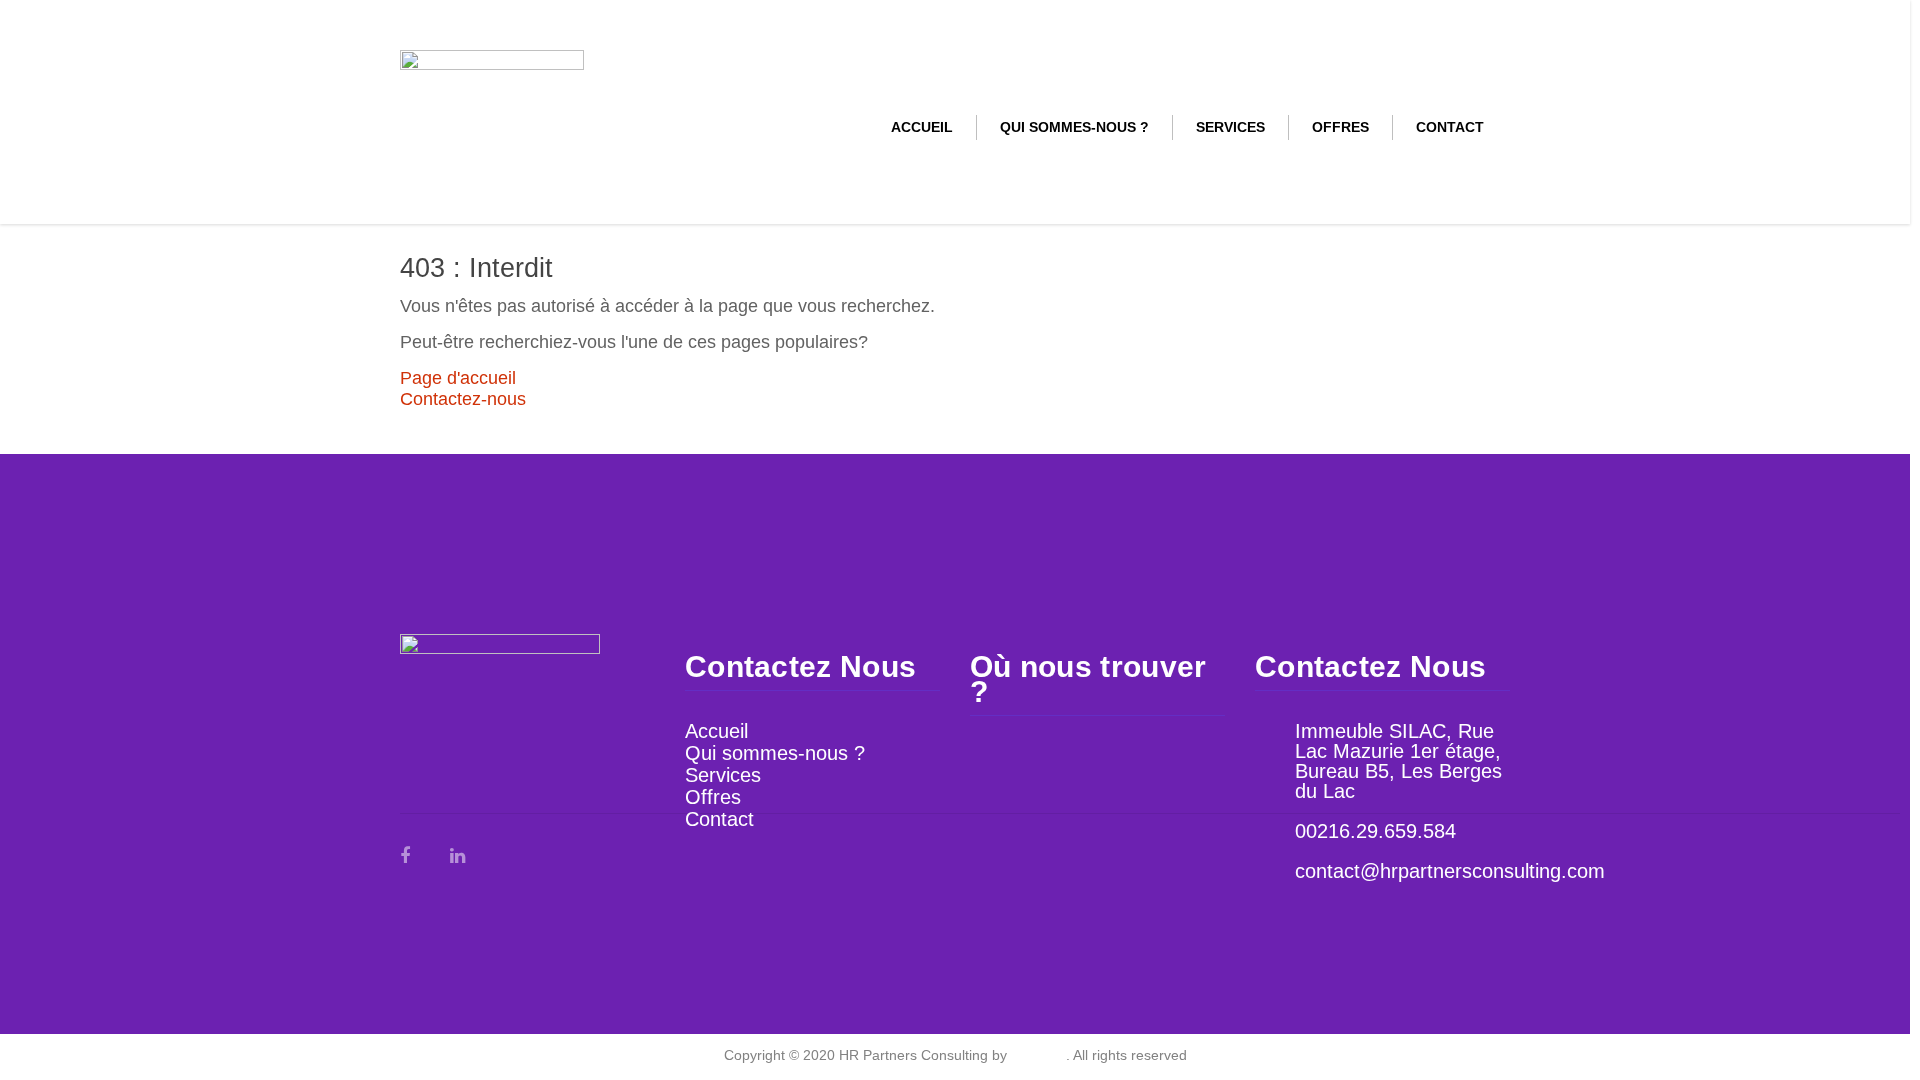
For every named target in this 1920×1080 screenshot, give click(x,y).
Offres (1340, 127)
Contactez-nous (463, 399)
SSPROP (1038, 1055)
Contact (1450, 127)
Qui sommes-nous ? (1074, 127)
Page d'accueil (458, 378)
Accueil (922, 127)
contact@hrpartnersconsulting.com (1450, 871)
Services (1230, 127)
